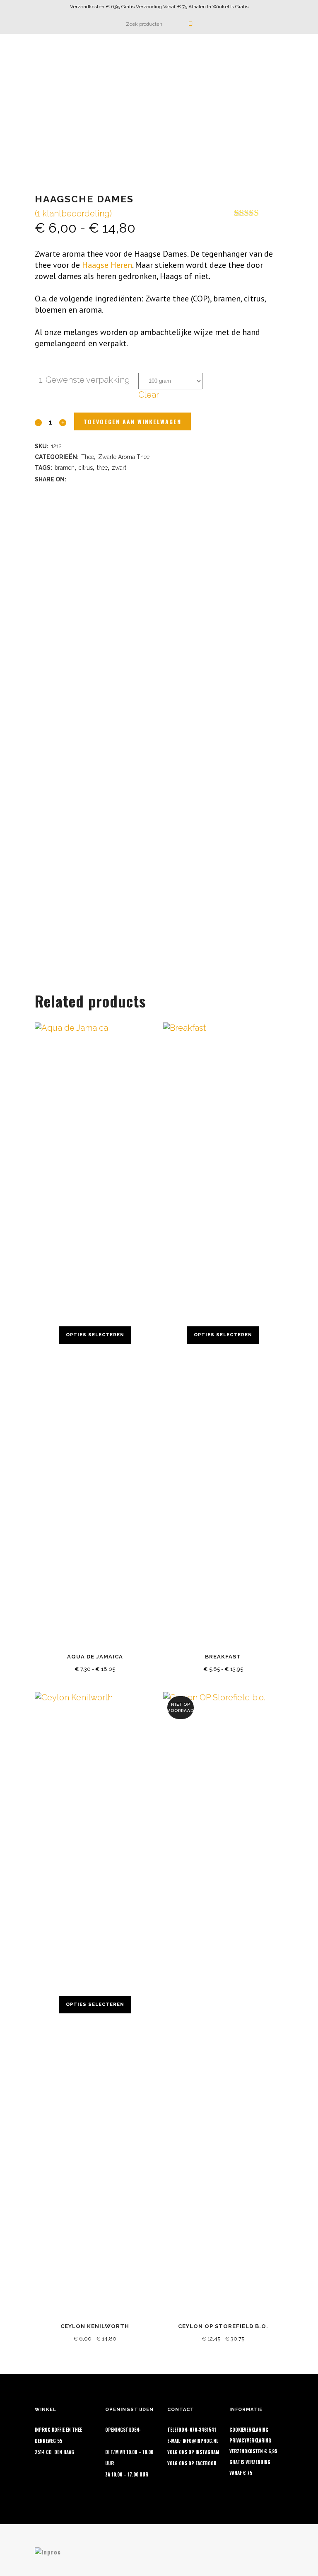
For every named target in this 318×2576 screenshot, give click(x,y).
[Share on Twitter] (84, 478)
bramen (65, 468)
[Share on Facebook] (73, 478)
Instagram (207, 2452)
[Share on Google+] (94, 478)
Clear (149, 395)
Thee (88, 457)
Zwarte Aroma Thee (124, 457)
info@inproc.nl (200, 2441)
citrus (86, 468)
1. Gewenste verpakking (84, 380)
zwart (119, 468)
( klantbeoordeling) (73, 214)
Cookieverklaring (249, 2430)
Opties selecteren (95, 1335)
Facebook (206, 2463)
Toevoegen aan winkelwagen (132, 421)
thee (102, 468)
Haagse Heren (107, 265)
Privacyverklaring (250, 2440)
